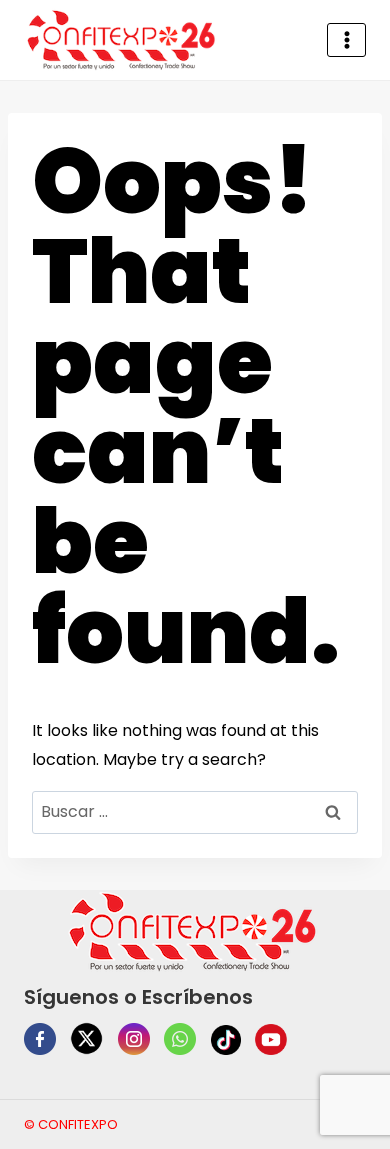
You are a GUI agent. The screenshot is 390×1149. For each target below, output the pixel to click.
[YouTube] (271, 1040)
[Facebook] (40, 1039)
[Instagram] (134, 1039)
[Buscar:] (195, 811)
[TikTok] (226, 1040)
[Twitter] (86, 1038)
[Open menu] (346, 39)
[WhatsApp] (180, 1039)
